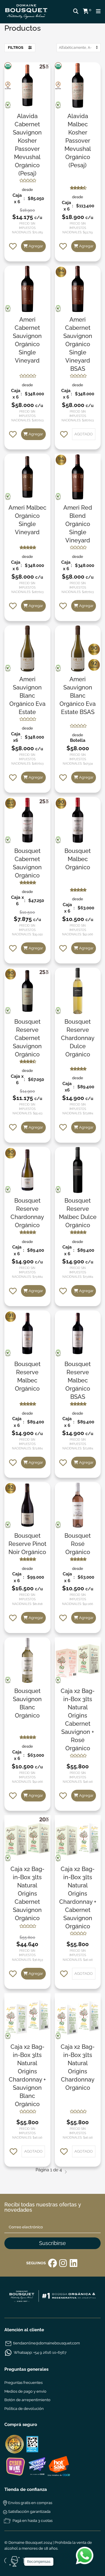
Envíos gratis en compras (30, 2503)
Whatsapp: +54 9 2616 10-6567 (40, 2352)
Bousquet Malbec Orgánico (78, 859)
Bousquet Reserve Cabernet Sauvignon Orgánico (27, 1038)
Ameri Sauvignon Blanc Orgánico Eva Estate (27, 696)
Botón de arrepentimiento (27, 2400)
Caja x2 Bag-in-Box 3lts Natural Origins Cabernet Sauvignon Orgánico (27, 1894)
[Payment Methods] (15, 2444)
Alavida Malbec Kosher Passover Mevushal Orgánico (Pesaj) (78, 141)
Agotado (84, 434)
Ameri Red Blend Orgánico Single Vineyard (78, 524)
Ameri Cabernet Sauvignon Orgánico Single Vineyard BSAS (78, 344)
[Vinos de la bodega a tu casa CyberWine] (15, 2466)
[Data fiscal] (32, 2444)
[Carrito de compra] (86, 12)
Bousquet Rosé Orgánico (78, 1544)
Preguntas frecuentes (23, 2383)
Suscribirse (52, 2243)
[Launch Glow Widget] (15, 2561)
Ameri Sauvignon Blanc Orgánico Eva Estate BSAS (78, 696)
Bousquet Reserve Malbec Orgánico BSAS (78, 1380)
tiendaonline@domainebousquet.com (47, 2343)
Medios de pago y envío (25, 2391)
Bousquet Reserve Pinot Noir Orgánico (27, 1544)
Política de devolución (24, 2409)
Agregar (35, 246)
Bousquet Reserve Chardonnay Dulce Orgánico (78, 1038)
